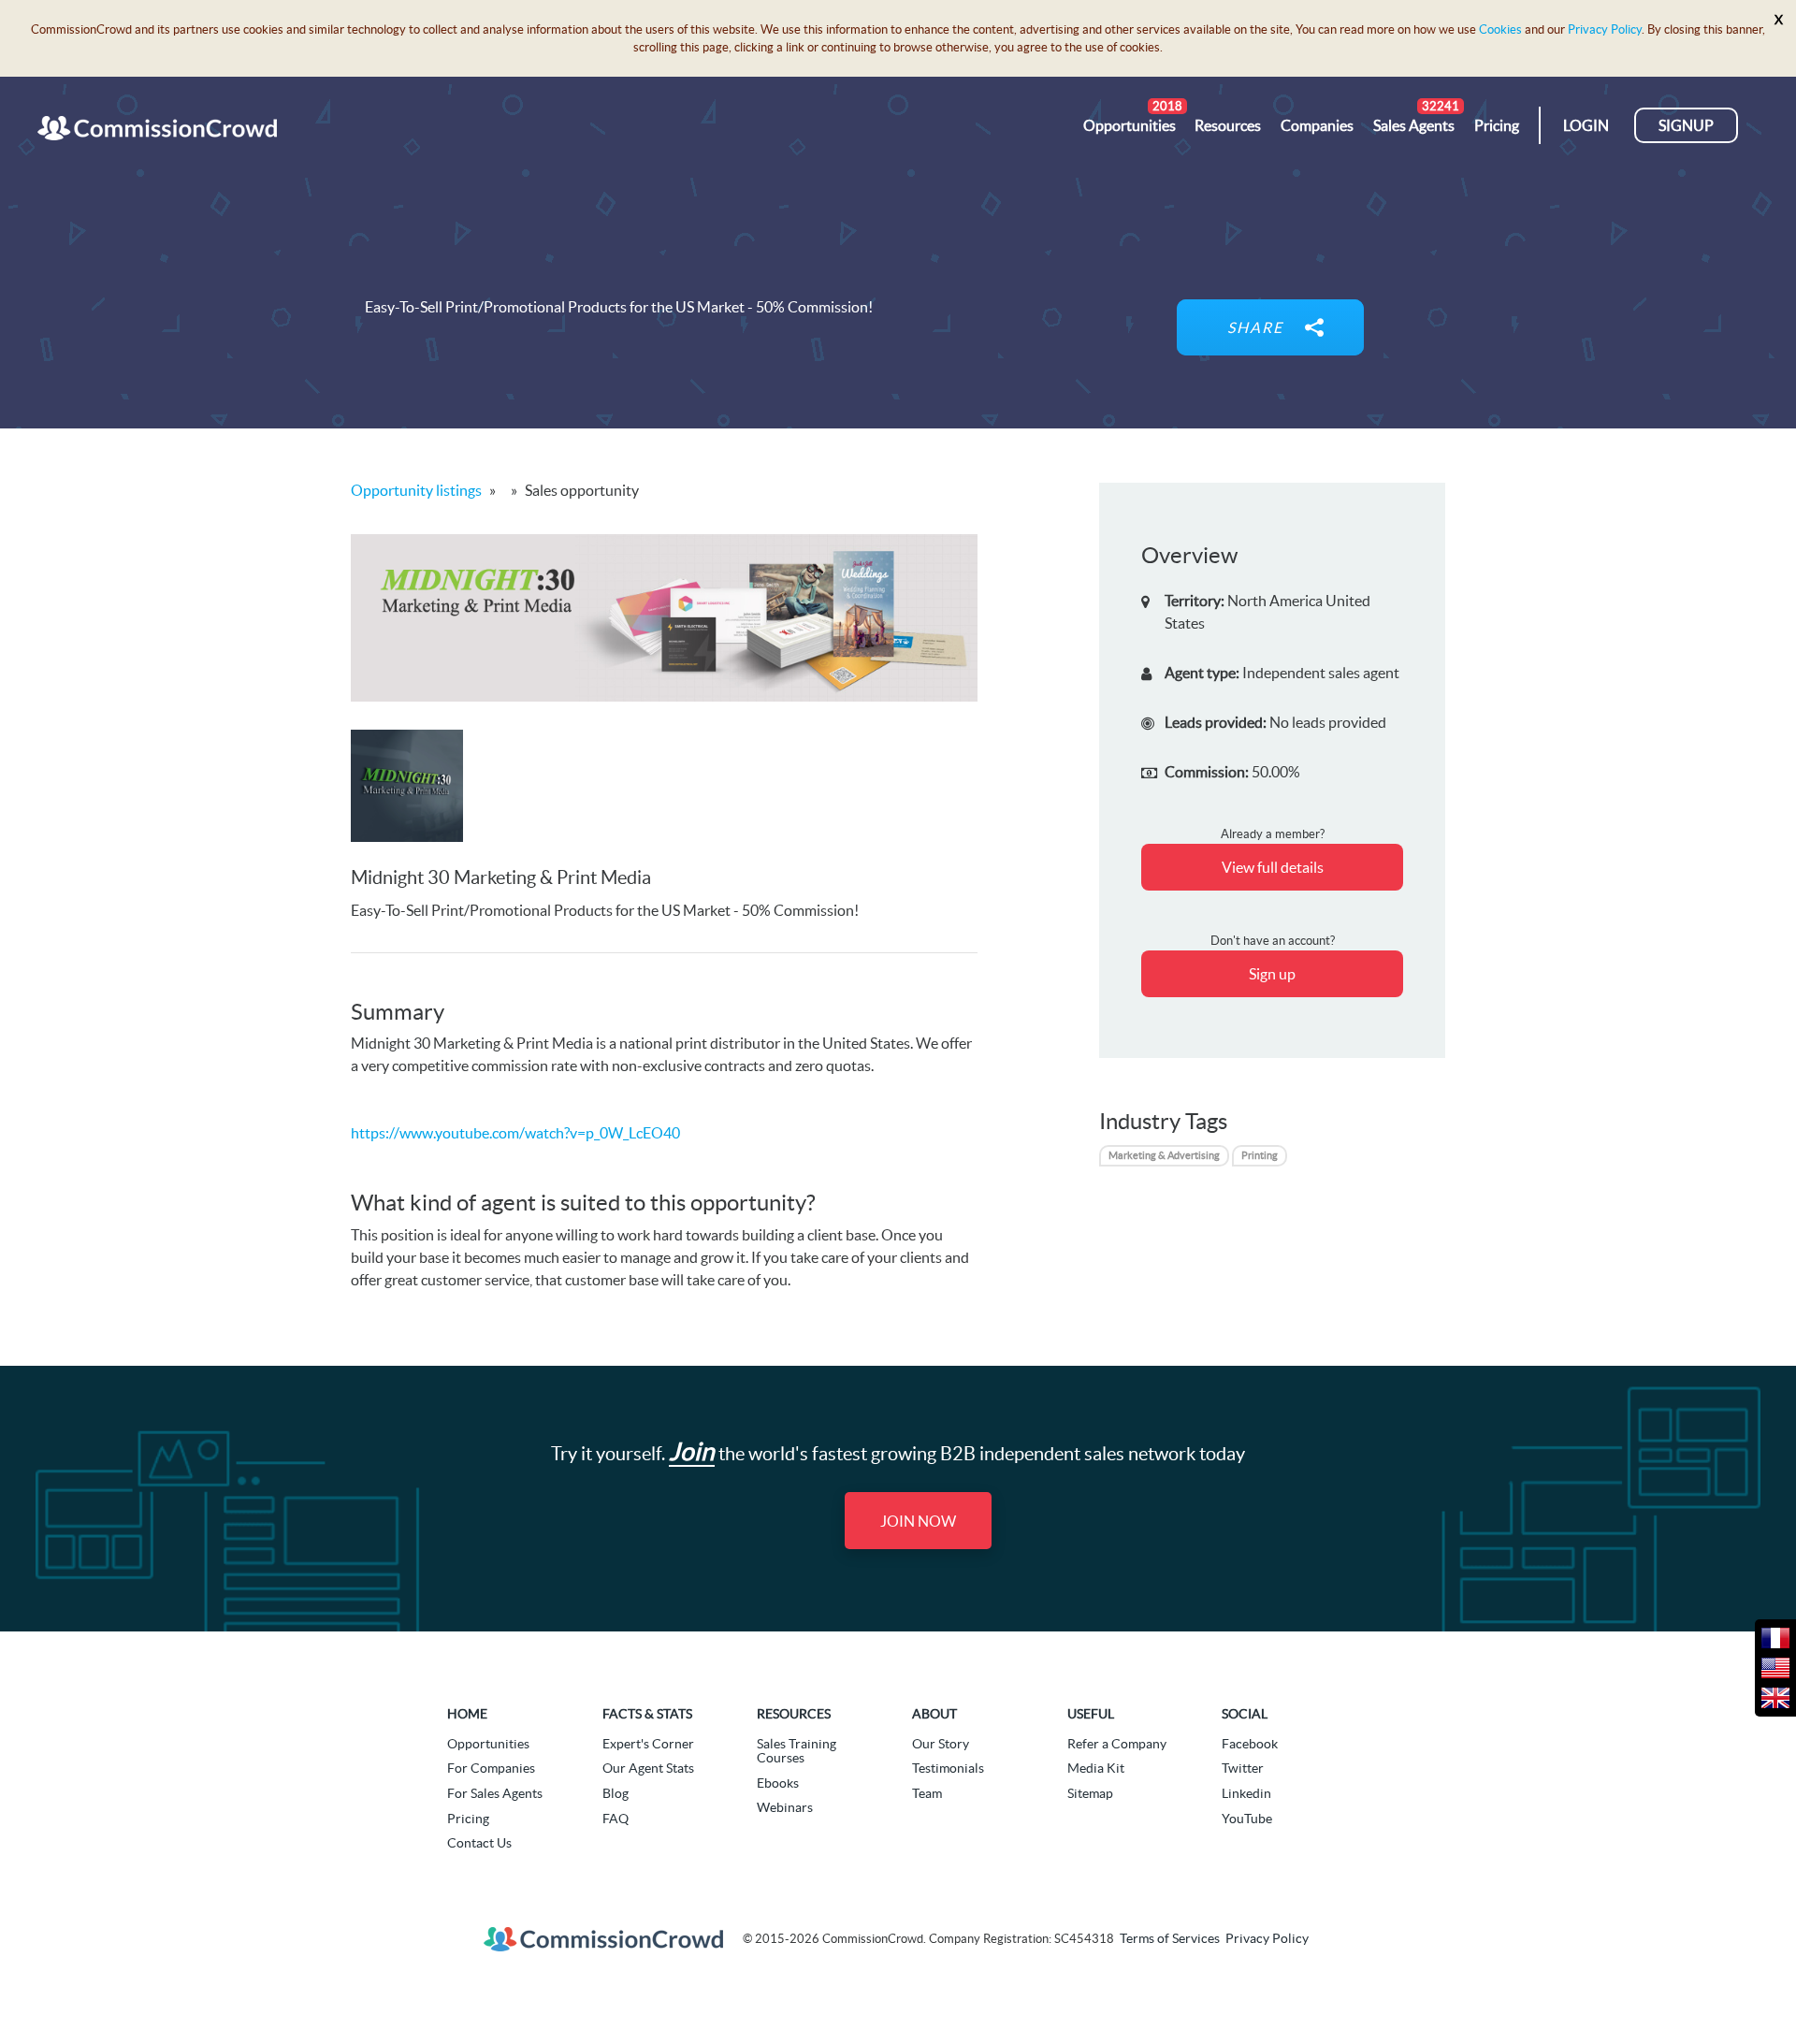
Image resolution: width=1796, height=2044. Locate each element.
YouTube (1247, 1819)
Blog (616, 1793)
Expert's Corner (648, 1744)
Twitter (1243, 1768)
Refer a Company (1117, 1744)
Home (467, 1714)
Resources (794, 1714)
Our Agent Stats (648, 1768)
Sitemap (1090, 1793)
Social (1245, 1714)
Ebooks (778, 1783)
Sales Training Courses (797, 1751)
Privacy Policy (1605, 29)
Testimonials (948, 1768)
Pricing (468, 1819)
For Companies (491, 1768)
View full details (1273, 867)
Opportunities (488, 1744)
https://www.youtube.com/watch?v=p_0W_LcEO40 (515, 1133)
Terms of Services (1170, 1938)
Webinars (785, 1807)
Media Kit (1096, 1768)
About (934, 1714)
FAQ (616, 1819)
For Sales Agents (495, 1793)
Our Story (941, 1744)
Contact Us (479, 1843)
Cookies (1500, 29)
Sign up (1272, 974)
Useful (1091, 1714)
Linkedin (1246, 1793)
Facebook (1250, 1744)
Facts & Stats (647, 1714)
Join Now (918, 1521)
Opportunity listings (416, 490)
